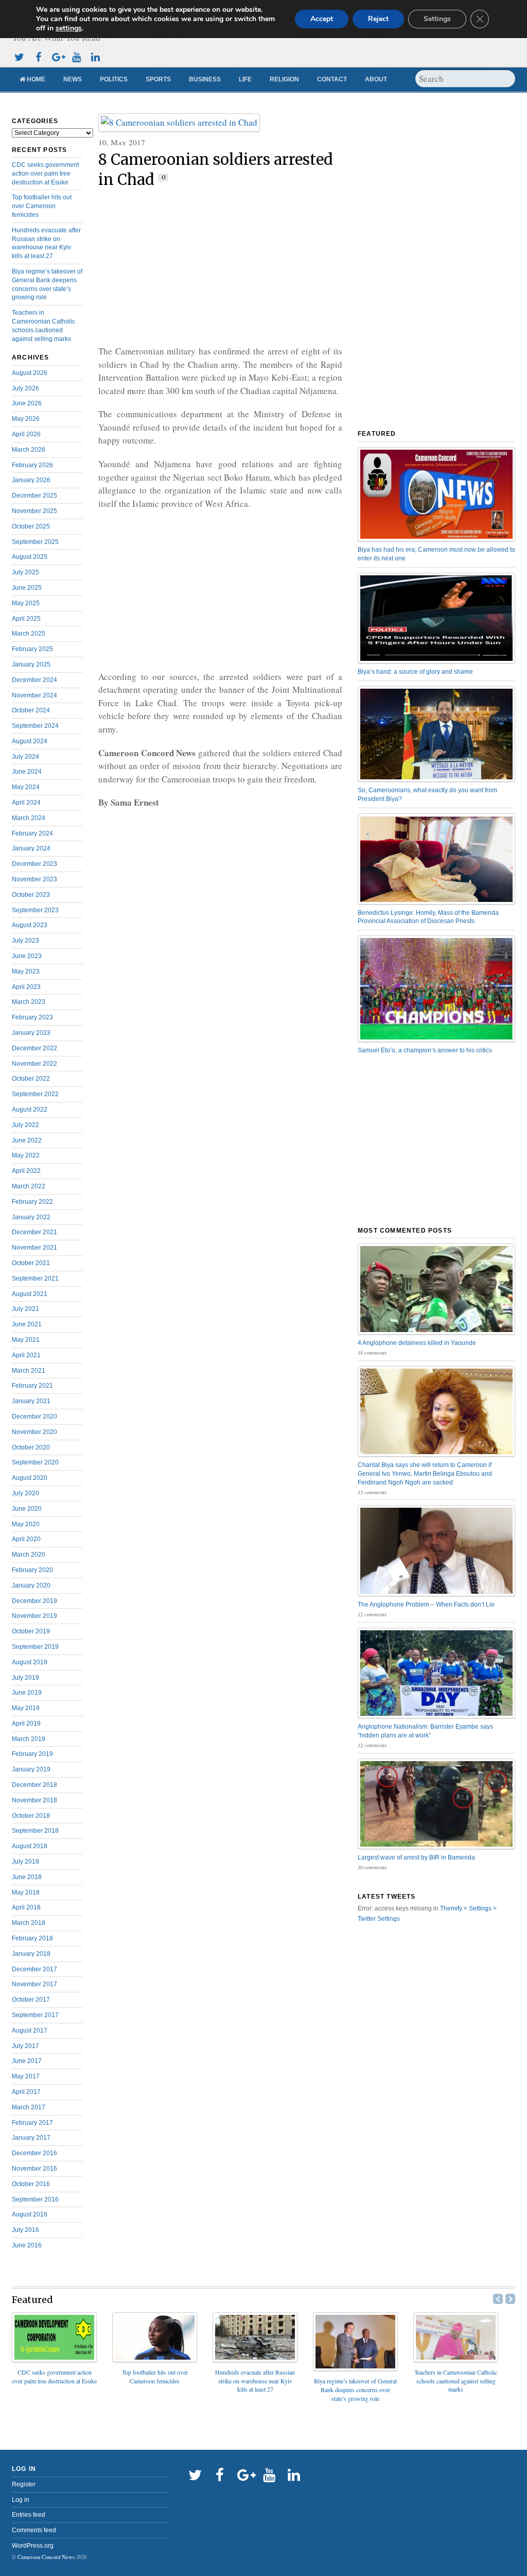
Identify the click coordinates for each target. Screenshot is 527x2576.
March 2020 (29, 1555)
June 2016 (27, 2245)
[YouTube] (76, 56)
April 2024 (26, 803)
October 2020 (31, 1447)
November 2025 (34, 511)
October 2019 (31, 1631)
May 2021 (26, 1340)
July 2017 (25, 2046)
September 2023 (35, 910)
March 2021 (29, 1371)
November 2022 (34, 1064)
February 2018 (32, 1938)
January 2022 (31, 1217)
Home (35, 79)
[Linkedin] (95, 56)
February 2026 (32, 465)
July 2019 (25, 1678)
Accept (322, 19)
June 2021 (27, 1324)
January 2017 (31, 2138)
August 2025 (30, 557)
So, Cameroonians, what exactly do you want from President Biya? (427, 795)
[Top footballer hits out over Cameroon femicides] (155, 2359)
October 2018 (31, 1816)
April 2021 (26, 1355)
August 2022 (30, 1110)
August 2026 (30, 373)
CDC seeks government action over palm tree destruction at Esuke (45, 174)
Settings (437, 19)
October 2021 (31, 1263)
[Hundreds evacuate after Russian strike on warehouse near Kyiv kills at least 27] (255, 2359)
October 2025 (31, 526)
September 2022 (35, 1094)
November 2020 (34, 1432)
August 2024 (30, 741)
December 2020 (34, 1417)
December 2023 (34, 864)
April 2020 (26, 1539)
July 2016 (25, 2230)
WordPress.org (33, 2546)
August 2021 (30, 1294)
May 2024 (26, 787)
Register (24, 2484)
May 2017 (26, 2076)
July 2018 (25, 1862)
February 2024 (32, 833)
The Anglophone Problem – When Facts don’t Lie (426, 1605)
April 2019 (26, 1724)
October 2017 (31, 2000)
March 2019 (29, 1739)
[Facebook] (38, 56)
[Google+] (57, 56)
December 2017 (34, 1969)
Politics (114, 79)
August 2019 (30, 1662)
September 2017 (35, 2015)
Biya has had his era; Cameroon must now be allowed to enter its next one (436, 554)
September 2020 (35, 1462)
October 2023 (31, 895)
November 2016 (34, 2169)
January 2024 (31, 848)
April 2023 (26, 987)
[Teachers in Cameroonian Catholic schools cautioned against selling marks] (456, 2359)
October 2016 (31, 2184)
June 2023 (27, 956)
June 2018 (27, 1877)
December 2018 (34, 1785)
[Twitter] (19, 56)
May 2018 (26, 1892)
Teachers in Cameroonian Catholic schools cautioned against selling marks (456, 2381)
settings (69, 28)
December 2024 (34, 680)
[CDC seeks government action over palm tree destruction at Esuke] (54, 2359)
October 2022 (31, 1079)
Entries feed (29, 2515)
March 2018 (29, 1923)
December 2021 (34, 1232)
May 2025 (26, 603)
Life (245, 79)
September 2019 (35, 1647)
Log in (21, 2500)
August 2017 (30, 2031)
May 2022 (26, 1155)
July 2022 (25, 1125)
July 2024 (25, 757)
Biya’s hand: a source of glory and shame (415, 672)
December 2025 (34, 496)
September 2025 (35, 542)
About (376, 79)
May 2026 (26, 419)
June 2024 (27, 772)
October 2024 (31, 710)
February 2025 (32, 649)
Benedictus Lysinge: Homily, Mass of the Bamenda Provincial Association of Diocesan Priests (428, 917)
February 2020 (32, 1570)
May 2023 (26, 971)
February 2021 (32, 1386)
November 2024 (34, 695)
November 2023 (34, 879)
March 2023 (29, 1002)
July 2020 (25, 1493)
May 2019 (26, 1708)
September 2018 (35, 1831)
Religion (284, 79)
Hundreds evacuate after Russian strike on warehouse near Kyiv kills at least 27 (255, 2381)
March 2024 (29, 818)
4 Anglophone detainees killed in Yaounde (417, 1343)
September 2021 (35, 1278)
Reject (378, 19)
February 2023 (32, 1017)
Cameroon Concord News (46, 2557)
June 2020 (27, 1509)
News (73, 79)
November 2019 (34, 1616)
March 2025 (29, 634)
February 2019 (32, 1754)
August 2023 (30, 925)
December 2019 (34, 1601)
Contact (332, 79)
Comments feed (34, 2530)
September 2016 (35, 2199)
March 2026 (29, 450)
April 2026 (26, 434)
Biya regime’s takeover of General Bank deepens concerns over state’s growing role (355, 2390)
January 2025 (31, 664)
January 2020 (31, 1585)
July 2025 (25, 572)
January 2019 (31, 1769)
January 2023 (31, 1033)
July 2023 (25, 941)
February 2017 (32, 2123)
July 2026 (25, 388)
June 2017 (27, 2061)
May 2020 (26, 1524)
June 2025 (27, 588)
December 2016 (34, 2153)
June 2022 (27, 1140)
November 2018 (34, 1800)
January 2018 (31, 1954)
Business (205, 79)
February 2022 (32, 1202)
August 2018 (30, 1846)
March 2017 (29, 2107)
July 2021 (25, 1309)
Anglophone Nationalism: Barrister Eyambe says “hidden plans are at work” (425, 1731)
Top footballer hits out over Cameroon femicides (42, 206)
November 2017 (34, 1984)
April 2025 (26, 619)
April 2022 (26, 1171)
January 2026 (31, 480)
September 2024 (35, 726)
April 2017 (26, 2092)
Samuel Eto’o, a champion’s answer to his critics (425, 1050)
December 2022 (34, 1048)
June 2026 (27, 403)
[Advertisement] (220, 267)
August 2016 (30, 2214)
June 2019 (27, 1693)
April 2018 (26, 1907)
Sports (158, 79)
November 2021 (34, 1248)
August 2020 (30, 1478)
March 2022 (29, 1186)
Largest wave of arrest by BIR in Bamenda (416, 1857)
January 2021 (31, 1401)
